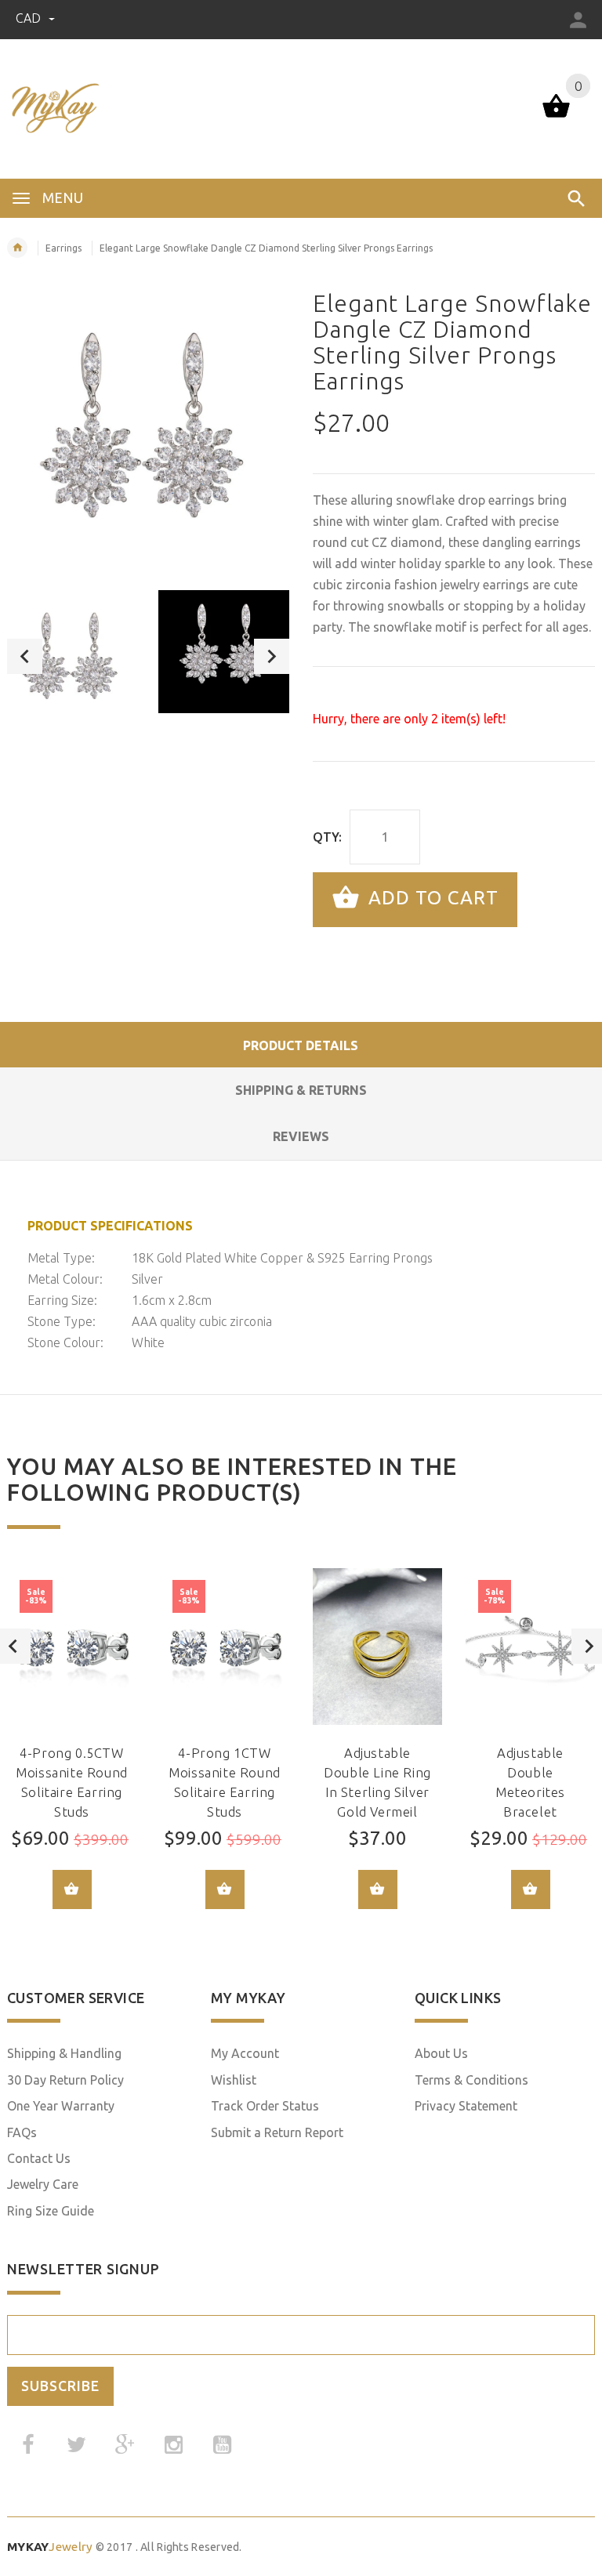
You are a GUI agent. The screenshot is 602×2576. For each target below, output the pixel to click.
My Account (245, 2053)
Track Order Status (265, 2106)
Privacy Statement (466, 2106)
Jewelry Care (43, 2184)
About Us (441, 2053)
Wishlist (234, 2080)
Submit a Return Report (277, 2132)
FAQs (22, 2132)
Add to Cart (431, 898)
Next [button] (272, 656)
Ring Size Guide (51, 2211)
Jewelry (50, 2547)
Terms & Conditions (471, 2080)
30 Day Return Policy (65, 2080)
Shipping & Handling (64, 2053)
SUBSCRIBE (60, 2386)
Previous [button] (25, 656)
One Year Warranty (61, 2106)
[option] (73, 656)
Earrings (63, 248)
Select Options (72, 1889)
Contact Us (39, 2158)
